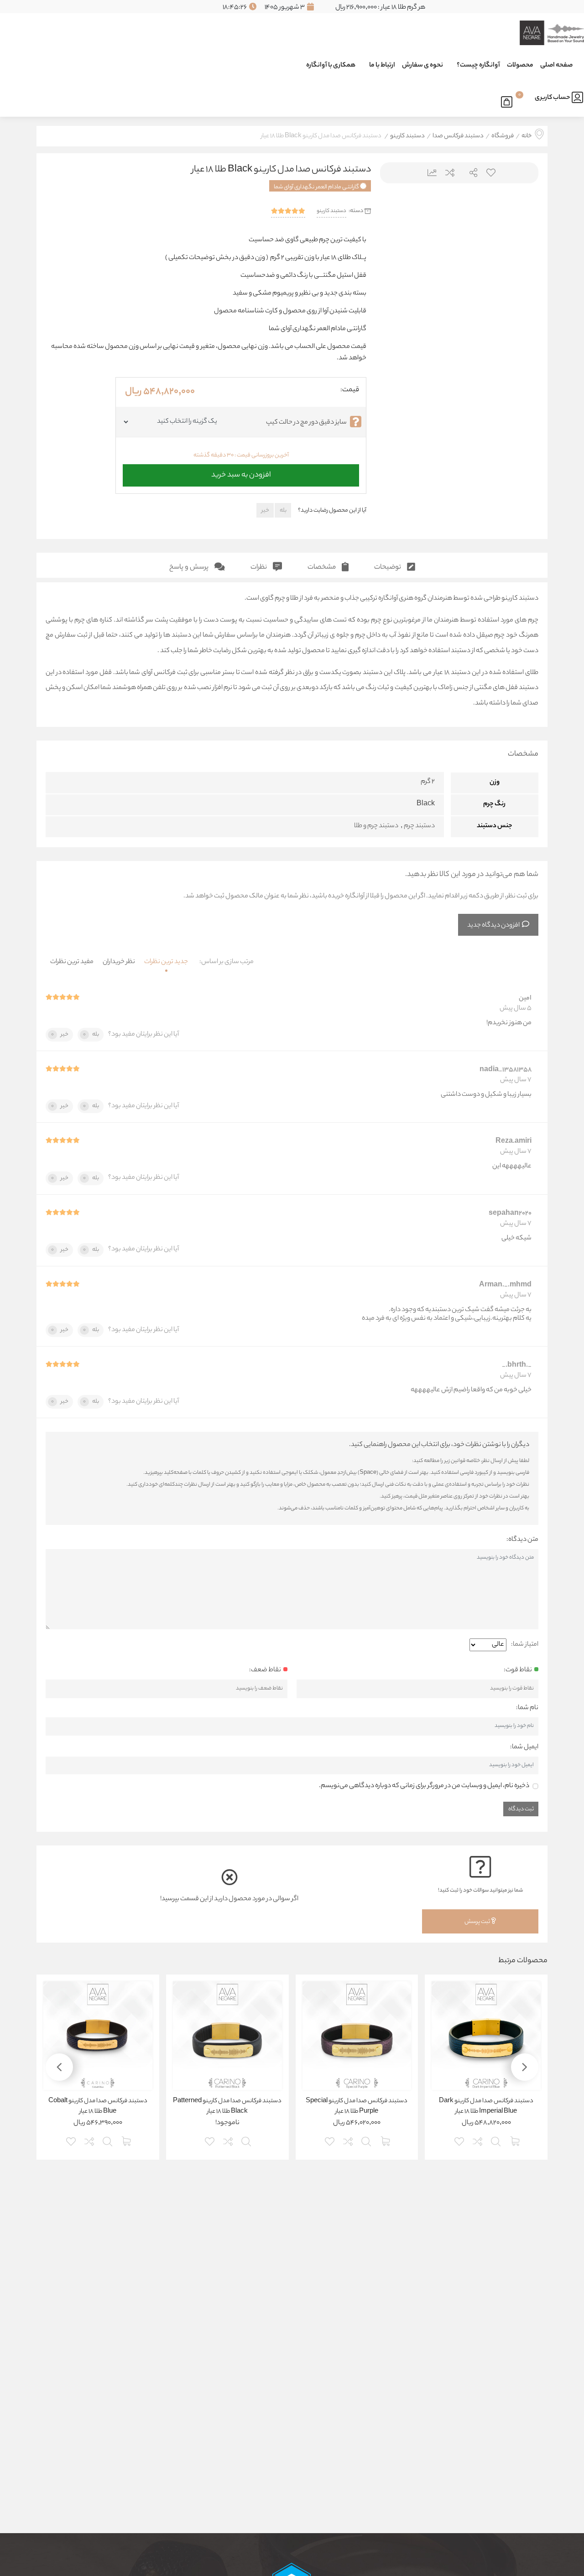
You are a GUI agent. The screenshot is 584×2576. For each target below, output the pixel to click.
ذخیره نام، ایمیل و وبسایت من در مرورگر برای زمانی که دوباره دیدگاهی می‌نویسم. (424, 1786)
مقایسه (449, 173)
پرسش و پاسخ (190, 568)
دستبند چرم (419, 826)
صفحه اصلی (556, 66)
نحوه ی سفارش (422, 66)
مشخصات (322, 568)
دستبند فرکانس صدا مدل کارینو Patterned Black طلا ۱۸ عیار (227, 2107)
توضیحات (388, 568)
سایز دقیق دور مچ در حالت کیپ (306, 423)
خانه (527, 136)
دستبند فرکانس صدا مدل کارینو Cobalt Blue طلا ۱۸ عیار (98, 2107)
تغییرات (429, 173)
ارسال (470, 173)
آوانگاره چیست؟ (478, 66)
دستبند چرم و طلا (376, 826)
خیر (265, 511)
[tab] (395, 565)
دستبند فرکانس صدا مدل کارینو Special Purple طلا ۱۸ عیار (357, 2107)
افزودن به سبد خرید (241, 473)
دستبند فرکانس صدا (458, 136)
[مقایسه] (478, 2141)
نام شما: (527, 1708)
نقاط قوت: (518, 1670)
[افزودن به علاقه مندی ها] (460, 2141)
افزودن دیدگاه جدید (493, 926)
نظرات (259, 568)
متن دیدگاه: (522, 1540)
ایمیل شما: (524, 1747)
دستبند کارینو (407, 136)
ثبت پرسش (478, 1922)
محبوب (490, 173)
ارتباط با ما (382, 66)
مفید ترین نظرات (72, 962)
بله (283, 511)
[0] (509, 100)
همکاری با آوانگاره (331, 66)
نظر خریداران (119, 962)
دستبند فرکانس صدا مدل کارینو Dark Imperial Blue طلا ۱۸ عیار (486, 2107)
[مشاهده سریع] (496, 2141)
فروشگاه (503, 136)
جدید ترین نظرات (166, 962)
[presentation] (398, 276)
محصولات (520, 66)
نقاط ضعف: (265, 1670)
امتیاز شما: (525, 1645)
